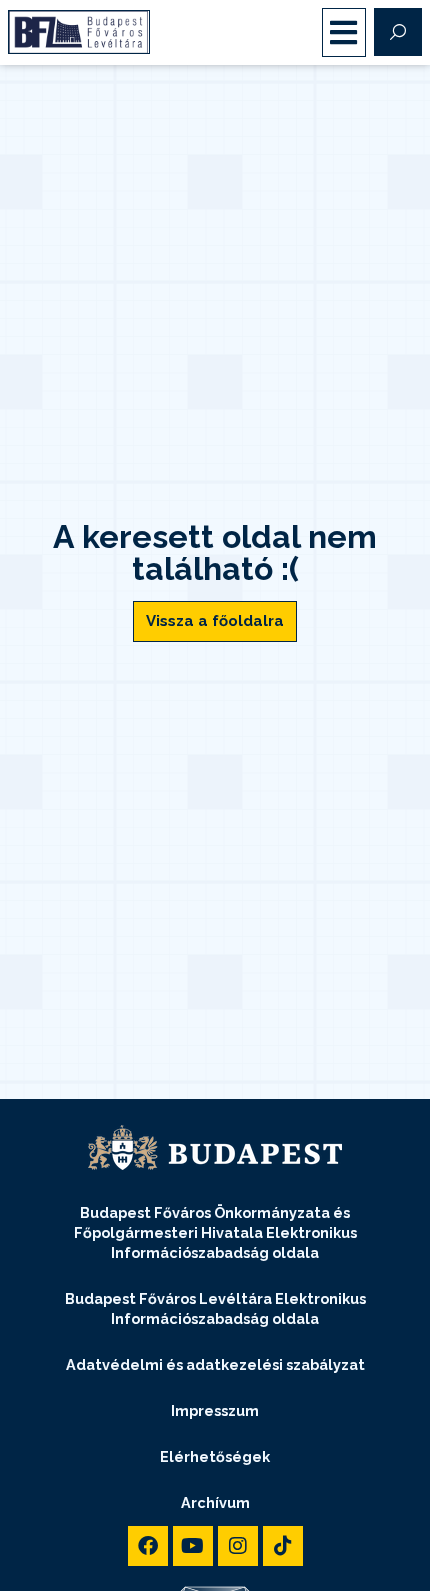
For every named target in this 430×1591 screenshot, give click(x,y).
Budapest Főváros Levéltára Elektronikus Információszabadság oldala (215, 1308)
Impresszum (215, 1410)
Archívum (215, 1502)
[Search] (398, 32)
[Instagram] (238, 1546)
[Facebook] (148, 1546)
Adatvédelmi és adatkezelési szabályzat (215, 1364)
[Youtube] (193, 1546)
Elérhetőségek (215, 1456)
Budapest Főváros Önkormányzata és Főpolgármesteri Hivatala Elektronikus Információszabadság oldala (215, 1232)
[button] (344, 32)
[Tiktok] (283, 1546)
